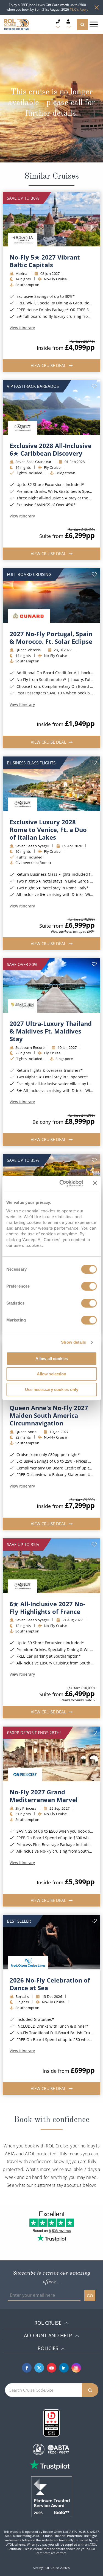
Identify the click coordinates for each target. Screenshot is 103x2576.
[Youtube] (51, 2368)
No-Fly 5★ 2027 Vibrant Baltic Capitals (45, 261)
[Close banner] (95, 1183)
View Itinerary (22, 328)
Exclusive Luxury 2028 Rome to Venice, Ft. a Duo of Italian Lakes (48, 829)
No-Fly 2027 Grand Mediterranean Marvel (44, 1796)
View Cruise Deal (49, 365)
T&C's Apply (79, 9)
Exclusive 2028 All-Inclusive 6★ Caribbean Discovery (51, 449)
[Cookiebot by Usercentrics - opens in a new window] (62, 1183)
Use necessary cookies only (52, 1389)
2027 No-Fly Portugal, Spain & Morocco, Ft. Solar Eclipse (51, 638)
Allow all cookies (52, 1359)
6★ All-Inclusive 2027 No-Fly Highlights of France (47, 1608)
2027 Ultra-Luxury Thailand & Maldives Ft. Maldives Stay (51, 1031)
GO (90, 2296)
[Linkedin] (64, 2368)
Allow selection (51, 1374)
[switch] (89, 1286)
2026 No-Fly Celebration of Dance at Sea (50, 1984)
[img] (51, 219)
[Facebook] (27, 2368)
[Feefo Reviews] (52, 2496)
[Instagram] (76, 2368)
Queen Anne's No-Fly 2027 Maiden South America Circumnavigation (49, 1415)
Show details (73, 1342)
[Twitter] (39, 2368)
